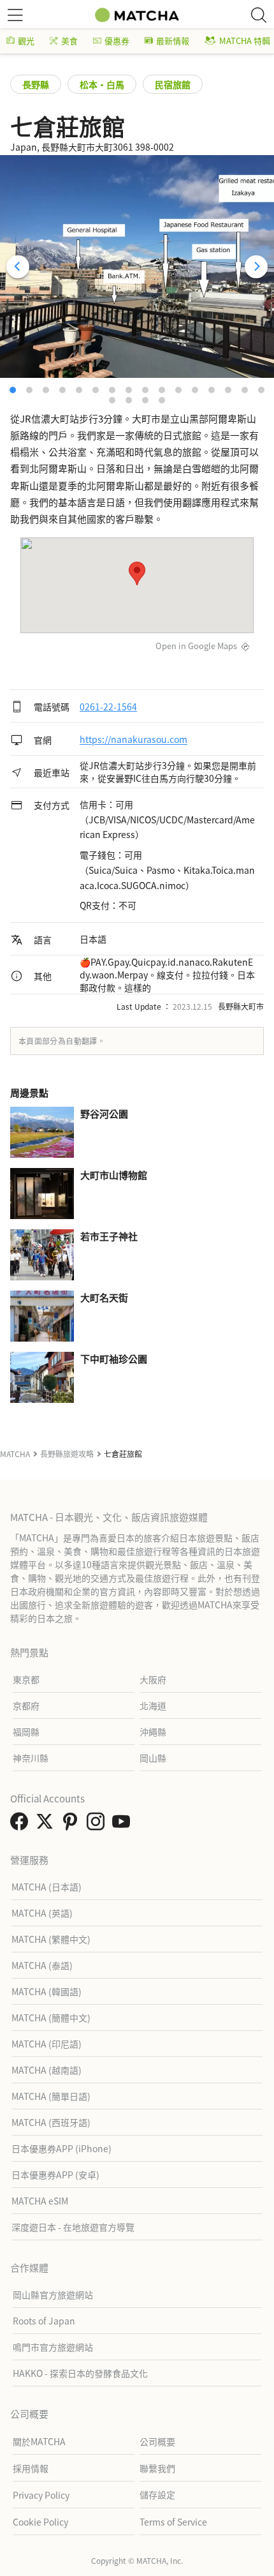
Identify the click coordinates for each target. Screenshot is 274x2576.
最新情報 (173, 41)
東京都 (26, 1679)
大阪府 (153, 1679)
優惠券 (117, 41)
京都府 (26, 1705)
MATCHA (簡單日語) (51, 2096)
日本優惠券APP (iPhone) (61, 2148)
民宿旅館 (173, 84)
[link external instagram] (98, 1825)
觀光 (26, 41)
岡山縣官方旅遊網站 (53, 2295)
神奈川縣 (31, 1758)
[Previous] (18, 267)
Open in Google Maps (196, 646)
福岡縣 (26, 1732)
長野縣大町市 (241, 1006)
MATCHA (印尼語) (47, 2044)
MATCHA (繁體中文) (51, 1939)
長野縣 (36, 84)
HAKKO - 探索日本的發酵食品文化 (80, 2373)
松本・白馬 (102, 84)
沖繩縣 (153, 1732)
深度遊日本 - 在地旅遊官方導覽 (73, 2227)
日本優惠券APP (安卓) (55, 2175)
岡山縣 (153, 1758)
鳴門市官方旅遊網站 (53, 2347)
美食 (69, 41)
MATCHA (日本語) (47, 1887)
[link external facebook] (22, 1825)
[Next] (256, 267)
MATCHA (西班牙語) (51, 2122)
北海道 (153, 1705)
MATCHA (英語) (42, 1913)
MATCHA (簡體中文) (51, 2018)
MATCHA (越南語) (47, 2070)
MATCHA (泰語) (42, 1965)
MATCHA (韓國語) (47, 1991)
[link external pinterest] (73, 1825)
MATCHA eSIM (40, 2201)
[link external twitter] (47, 1825)
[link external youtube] (124, 1825)
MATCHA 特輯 (245, 41)
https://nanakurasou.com (133, 740)
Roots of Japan (44, 2321)
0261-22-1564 (108, 707)
